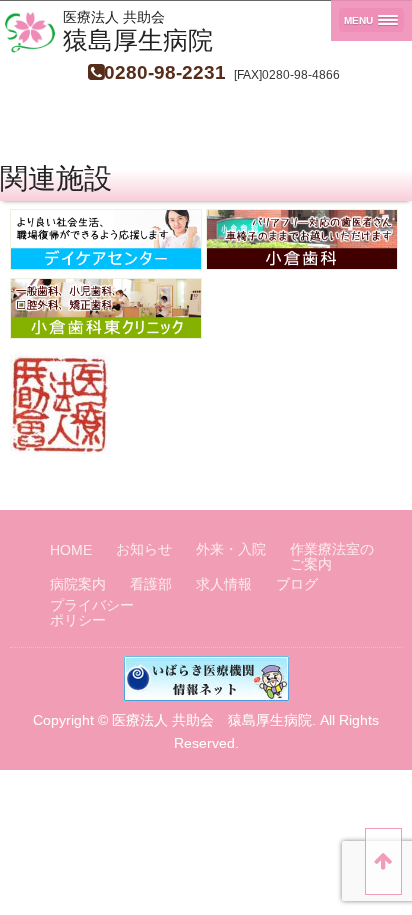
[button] (371, 20)
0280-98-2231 (165, 72)
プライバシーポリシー (92, 613)
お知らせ (144, 549)
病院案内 (78, 584)
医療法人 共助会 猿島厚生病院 (212, 720)
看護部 (151, 584)
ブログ (297, 584)
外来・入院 (231, 549)
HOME (71, 550)
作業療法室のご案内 (332, 557)
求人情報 (224, 584)
